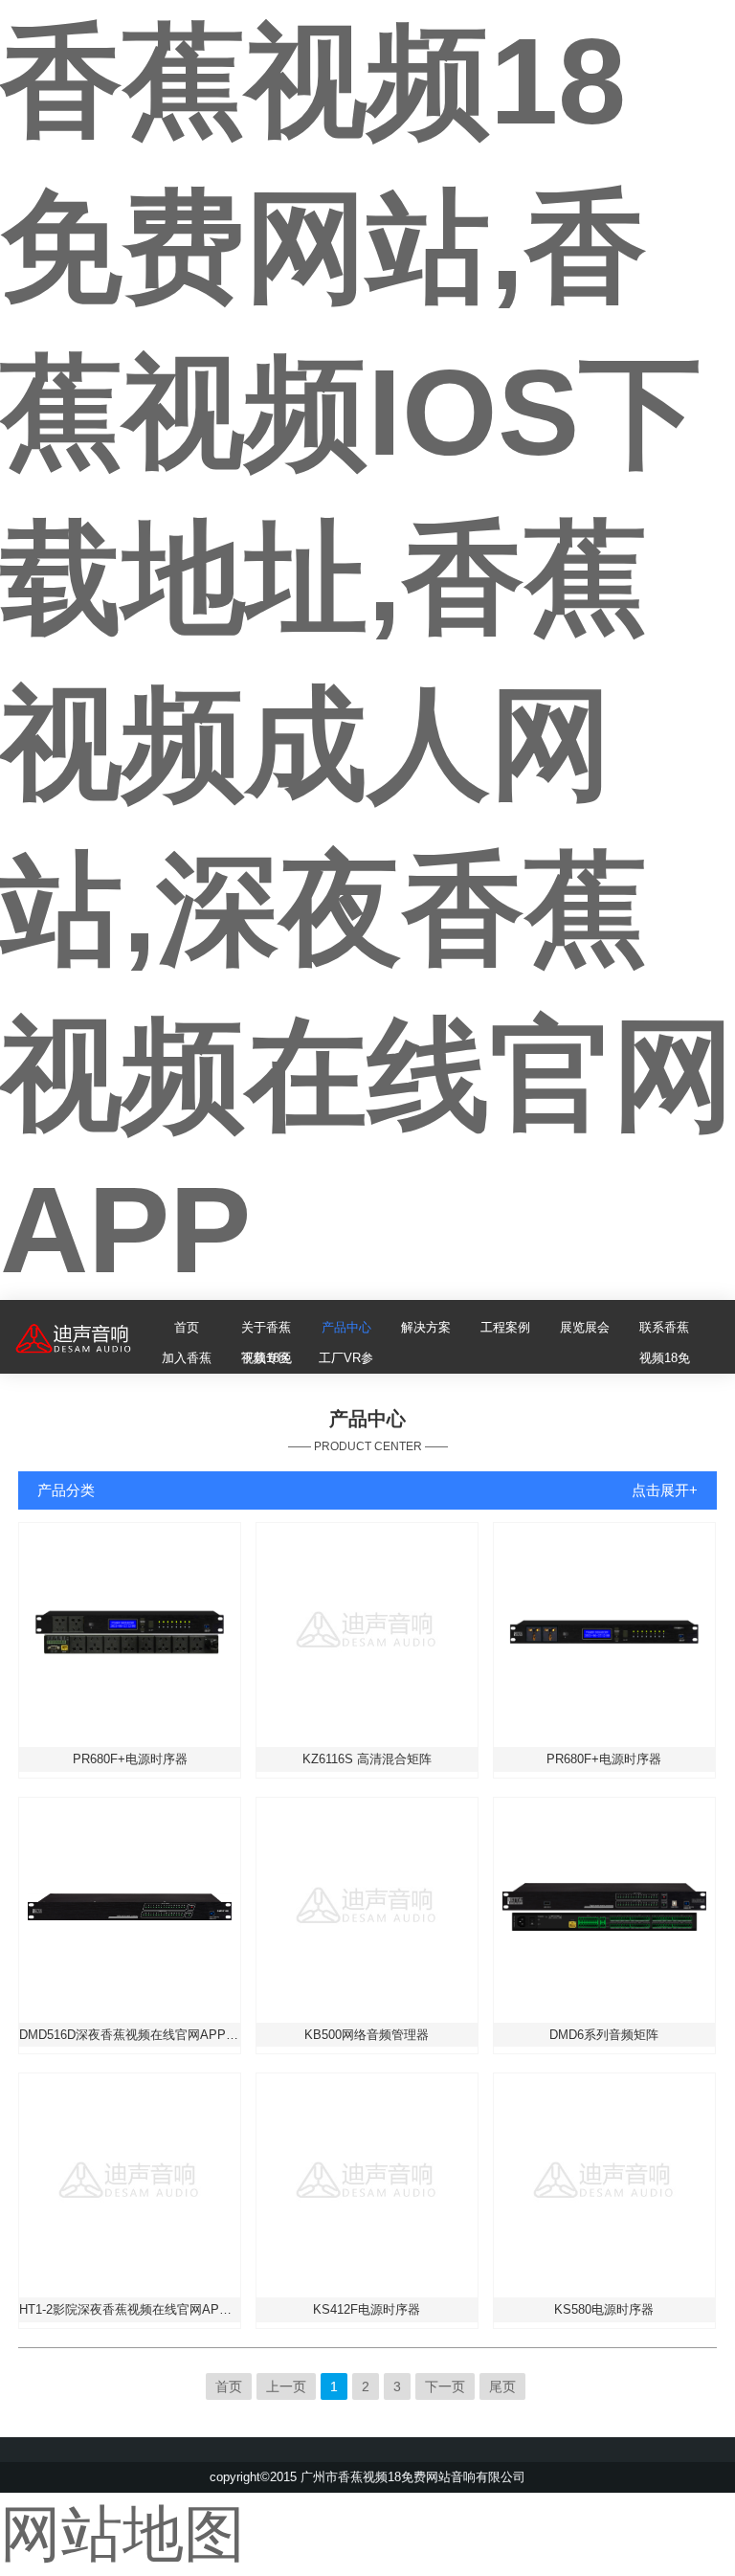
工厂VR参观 (346, 1362)
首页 (187, 1327)
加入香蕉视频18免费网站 (187, 1362)
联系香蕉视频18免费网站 (665, 1332)
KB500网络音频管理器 (367, 2035)
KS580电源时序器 (604, 2309)
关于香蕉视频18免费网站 (267, 1332)
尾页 (502, 2386)
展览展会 (585, 1327)
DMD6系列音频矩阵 (604, 2035)
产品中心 (346, 1327)
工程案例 (505, 1327)
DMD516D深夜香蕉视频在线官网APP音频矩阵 (130, 2035)
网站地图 (122, 2534)
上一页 (286, 2386)
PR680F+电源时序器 (130, 1759)
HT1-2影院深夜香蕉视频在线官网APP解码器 (130, 2309)
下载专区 (266, 1358)
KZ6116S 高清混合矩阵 (367, 1759)
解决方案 (426, 1327)
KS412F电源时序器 (367, 2309)
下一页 (445, 2386)
